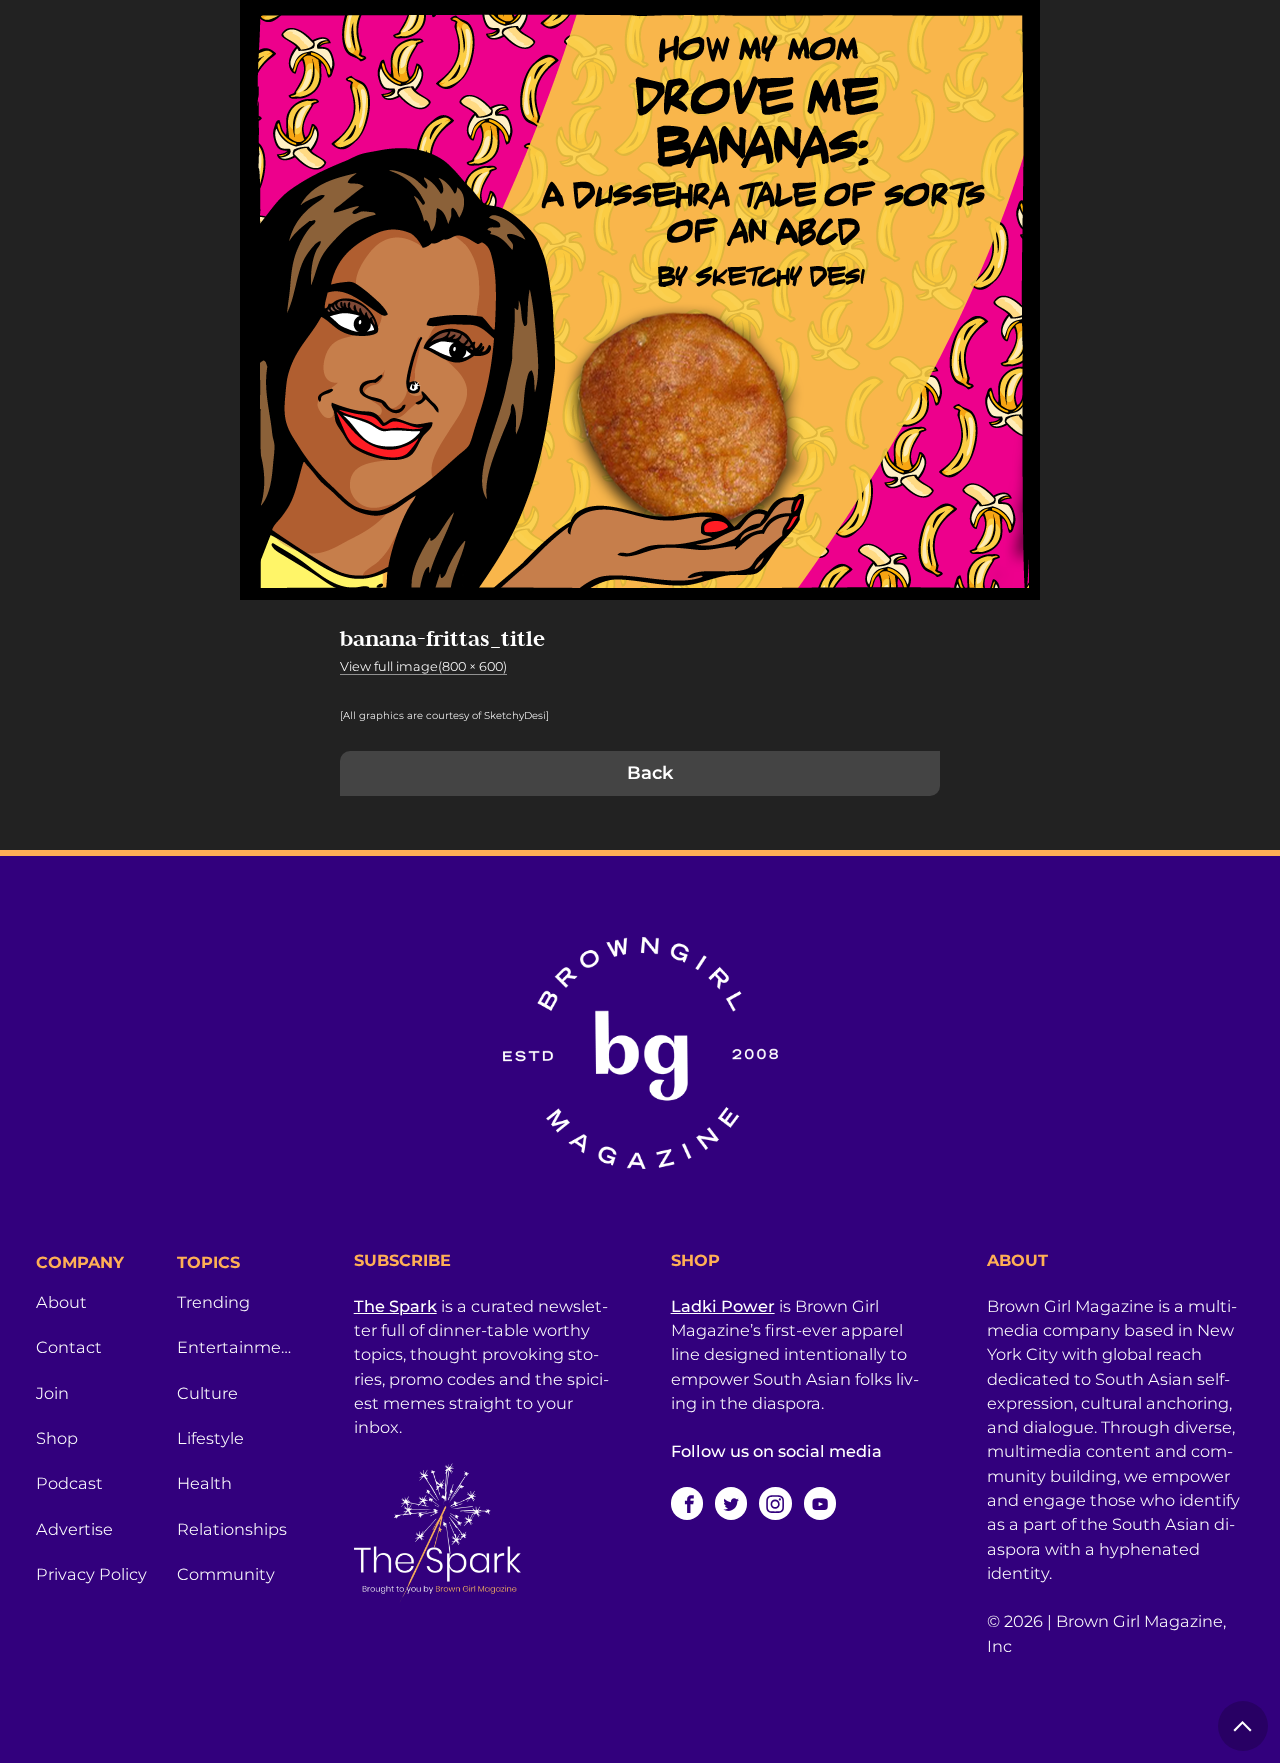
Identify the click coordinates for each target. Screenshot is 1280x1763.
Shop (57, 1438)
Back (650, 773)
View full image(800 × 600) (423, 666)
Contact (69, 1347)
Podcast (69, 1483)
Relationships (232, 1529)
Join (52, 1393)
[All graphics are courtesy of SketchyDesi (443, 715)
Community (226, 1574)
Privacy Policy (91, 1574)
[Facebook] (687, 1503)
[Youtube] (820, 1503)
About (61, 1302)
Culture (207, 1393)
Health (204, 1483)
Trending (213, 1302)
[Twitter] (731, 1503)
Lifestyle (210, 1438)
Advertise (74, 1529)
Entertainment (235, 1347)
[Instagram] (775, 1503)
